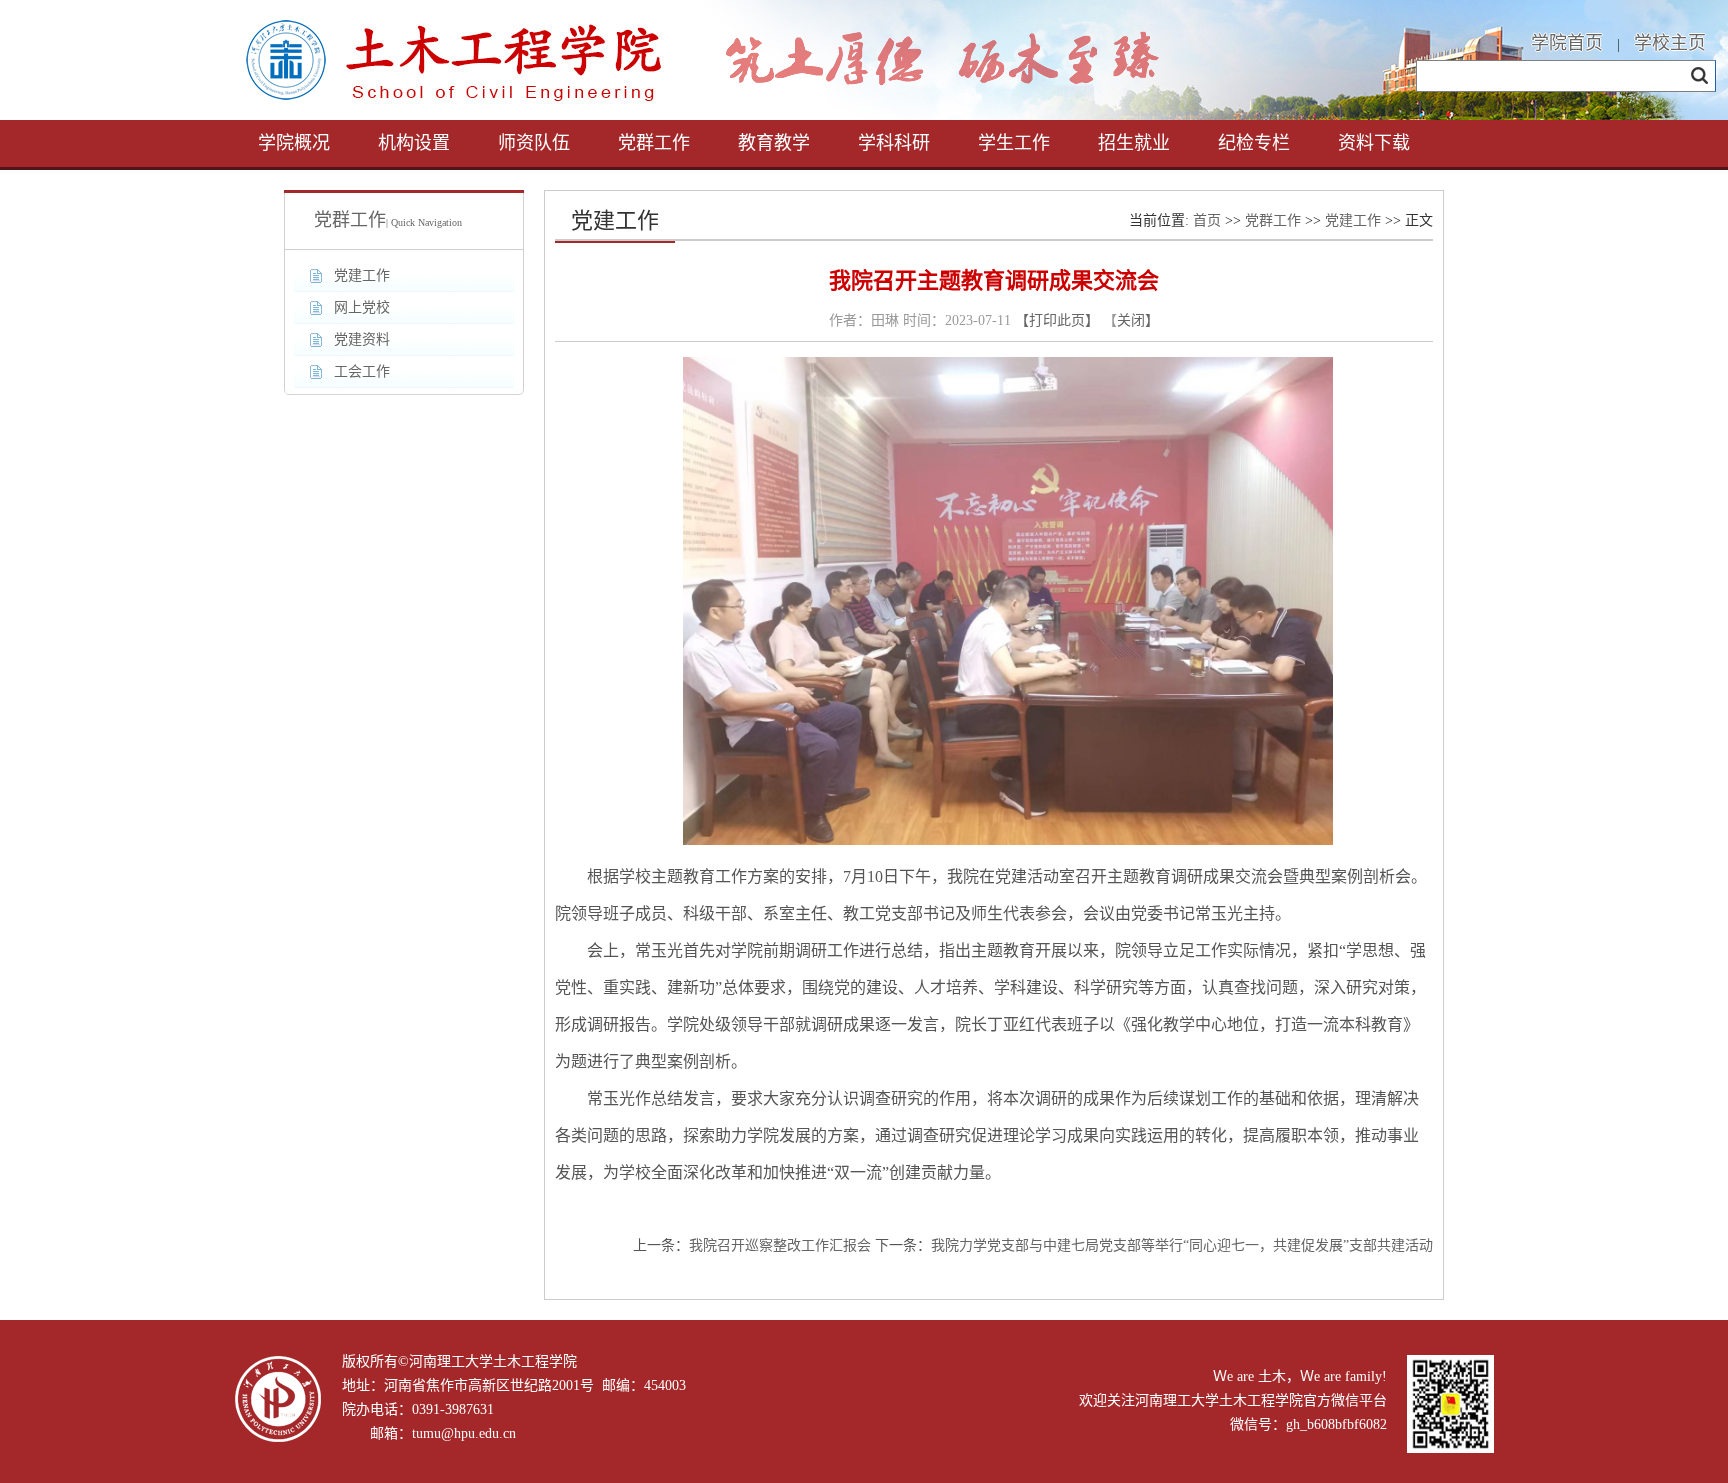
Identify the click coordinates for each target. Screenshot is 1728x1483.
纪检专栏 (1254, 143)
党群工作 (654, 143)
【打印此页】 (1057, 320)
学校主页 (1670, 43)
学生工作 (1014, 143)
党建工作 (1353, 220)
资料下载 (1374, 143)
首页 (1207, 220)
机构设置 (414, 143)
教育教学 (774, 143)
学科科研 (894, 143)
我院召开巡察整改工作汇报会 (780, 1245)
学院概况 (294, 143)
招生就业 (1134, 143)
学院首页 (1567, 43)
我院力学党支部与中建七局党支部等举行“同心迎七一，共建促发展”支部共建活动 (1182, 1245)
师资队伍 (534, 143)
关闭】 (1138, 320)
